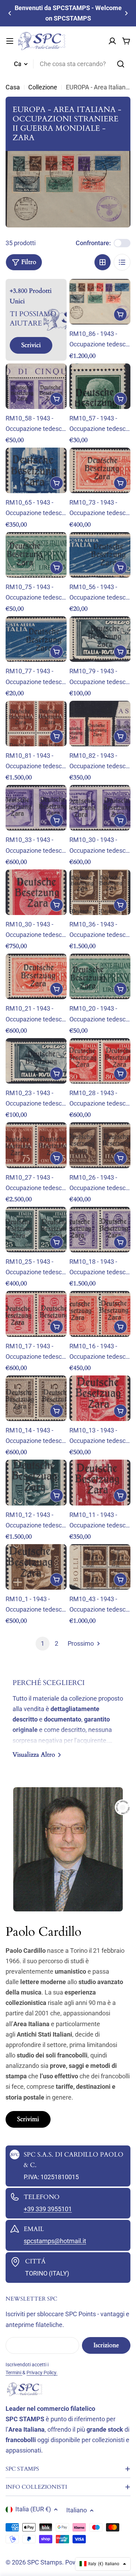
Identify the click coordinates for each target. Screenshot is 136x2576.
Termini (14, 2373)
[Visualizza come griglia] (103, 262)
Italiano (77, 2510)
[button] (10, 13)
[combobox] (68, 64)
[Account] (112, 41)
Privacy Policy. (42, 2373)
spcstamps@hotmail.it (55, 2241)
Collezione (43, 87)
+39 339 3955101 (48, 2209)
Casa (13, 87)
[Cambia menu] (10, 41)
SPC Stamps (45, 2562)
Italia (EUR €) (33, 2509)
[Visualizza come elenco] (122, 262)
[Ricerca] (121, 64)
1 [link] (43, 1643)
